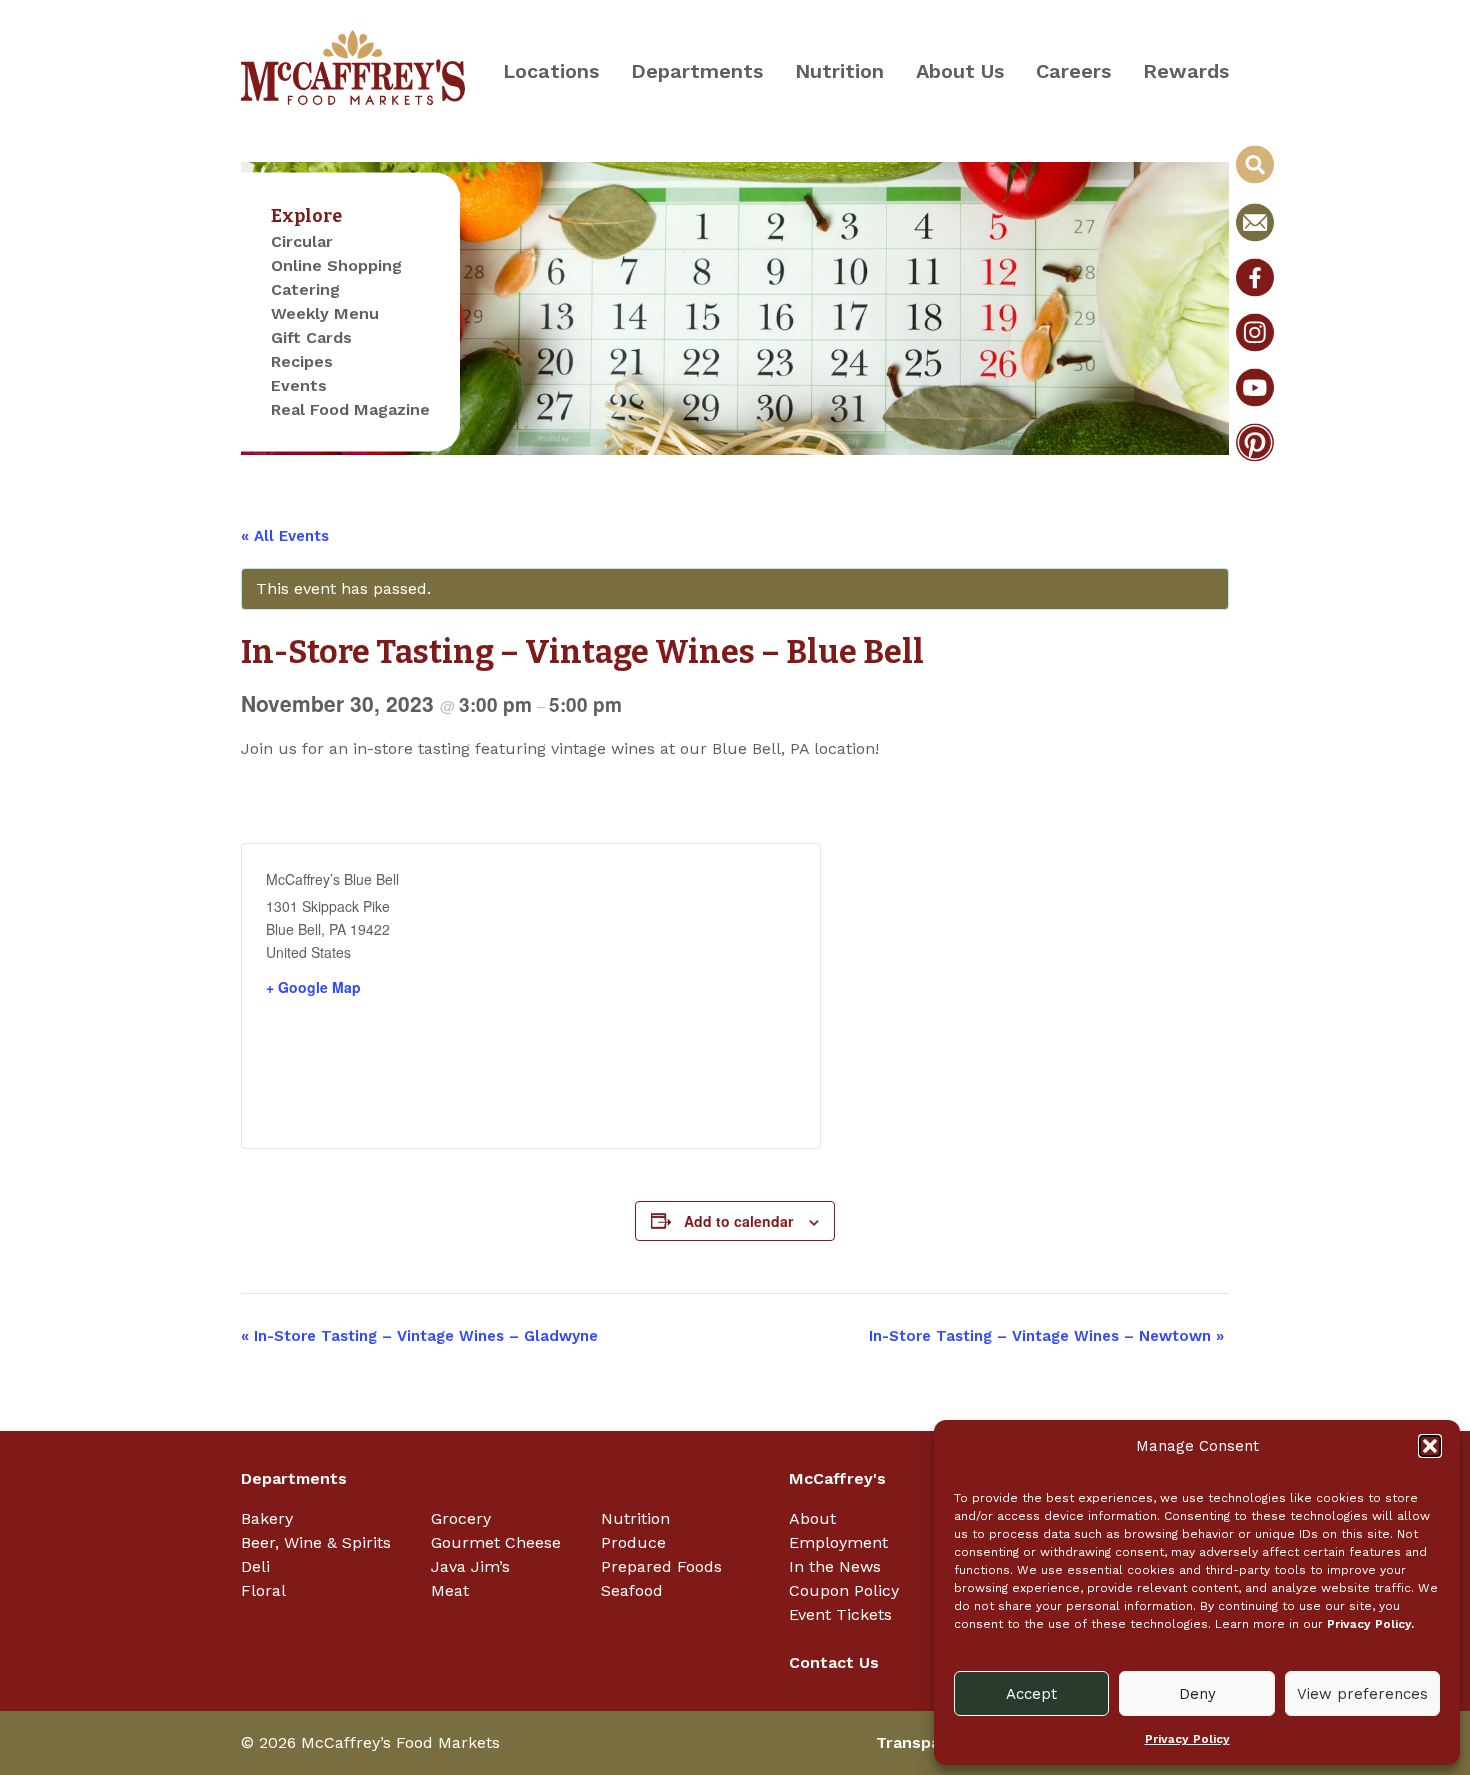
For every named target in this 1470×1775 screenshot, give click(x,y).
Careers (1073, 71)
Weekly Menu (325, 313)
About (812, 1518)
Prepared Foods (661, 1566)
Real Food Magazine (350, 409)
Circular (302, 241)
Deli (255, 1566)
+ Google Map (313, 987)
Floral (263, 1590)
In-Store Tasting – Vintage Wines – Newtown (1046, 1336)
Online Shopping (336, 265)
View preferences (1362, 1694)
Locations (551, 71)
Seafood (632, 1590)
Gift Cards (311, 337)
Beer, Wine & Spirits (316, 1542)
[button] (1430, 1446)
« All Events (285, 536)
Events (299, 385)
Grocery (461, 1518)
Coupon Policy (844, 1590)
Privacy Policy (1187, 1739)
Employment (838, 1542)
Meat (450, 1590)
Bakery (267, 1518)
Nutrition (839, 71)
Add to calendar (738, 1221)
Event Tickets (840, 1614)
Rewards (1186, 71)
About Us (960, 71)
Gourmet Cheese (496, 1542)
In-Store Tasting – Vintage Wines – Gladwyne (419, 1336)
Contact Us (834, 1662)
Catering (305, 289)
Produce (633, 1542)
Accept (1031, 1694)
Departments (697, 71)
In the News (835, 1566)
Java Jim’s (470, 1566)
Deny (1197, 1694)
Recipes (302, 361)
